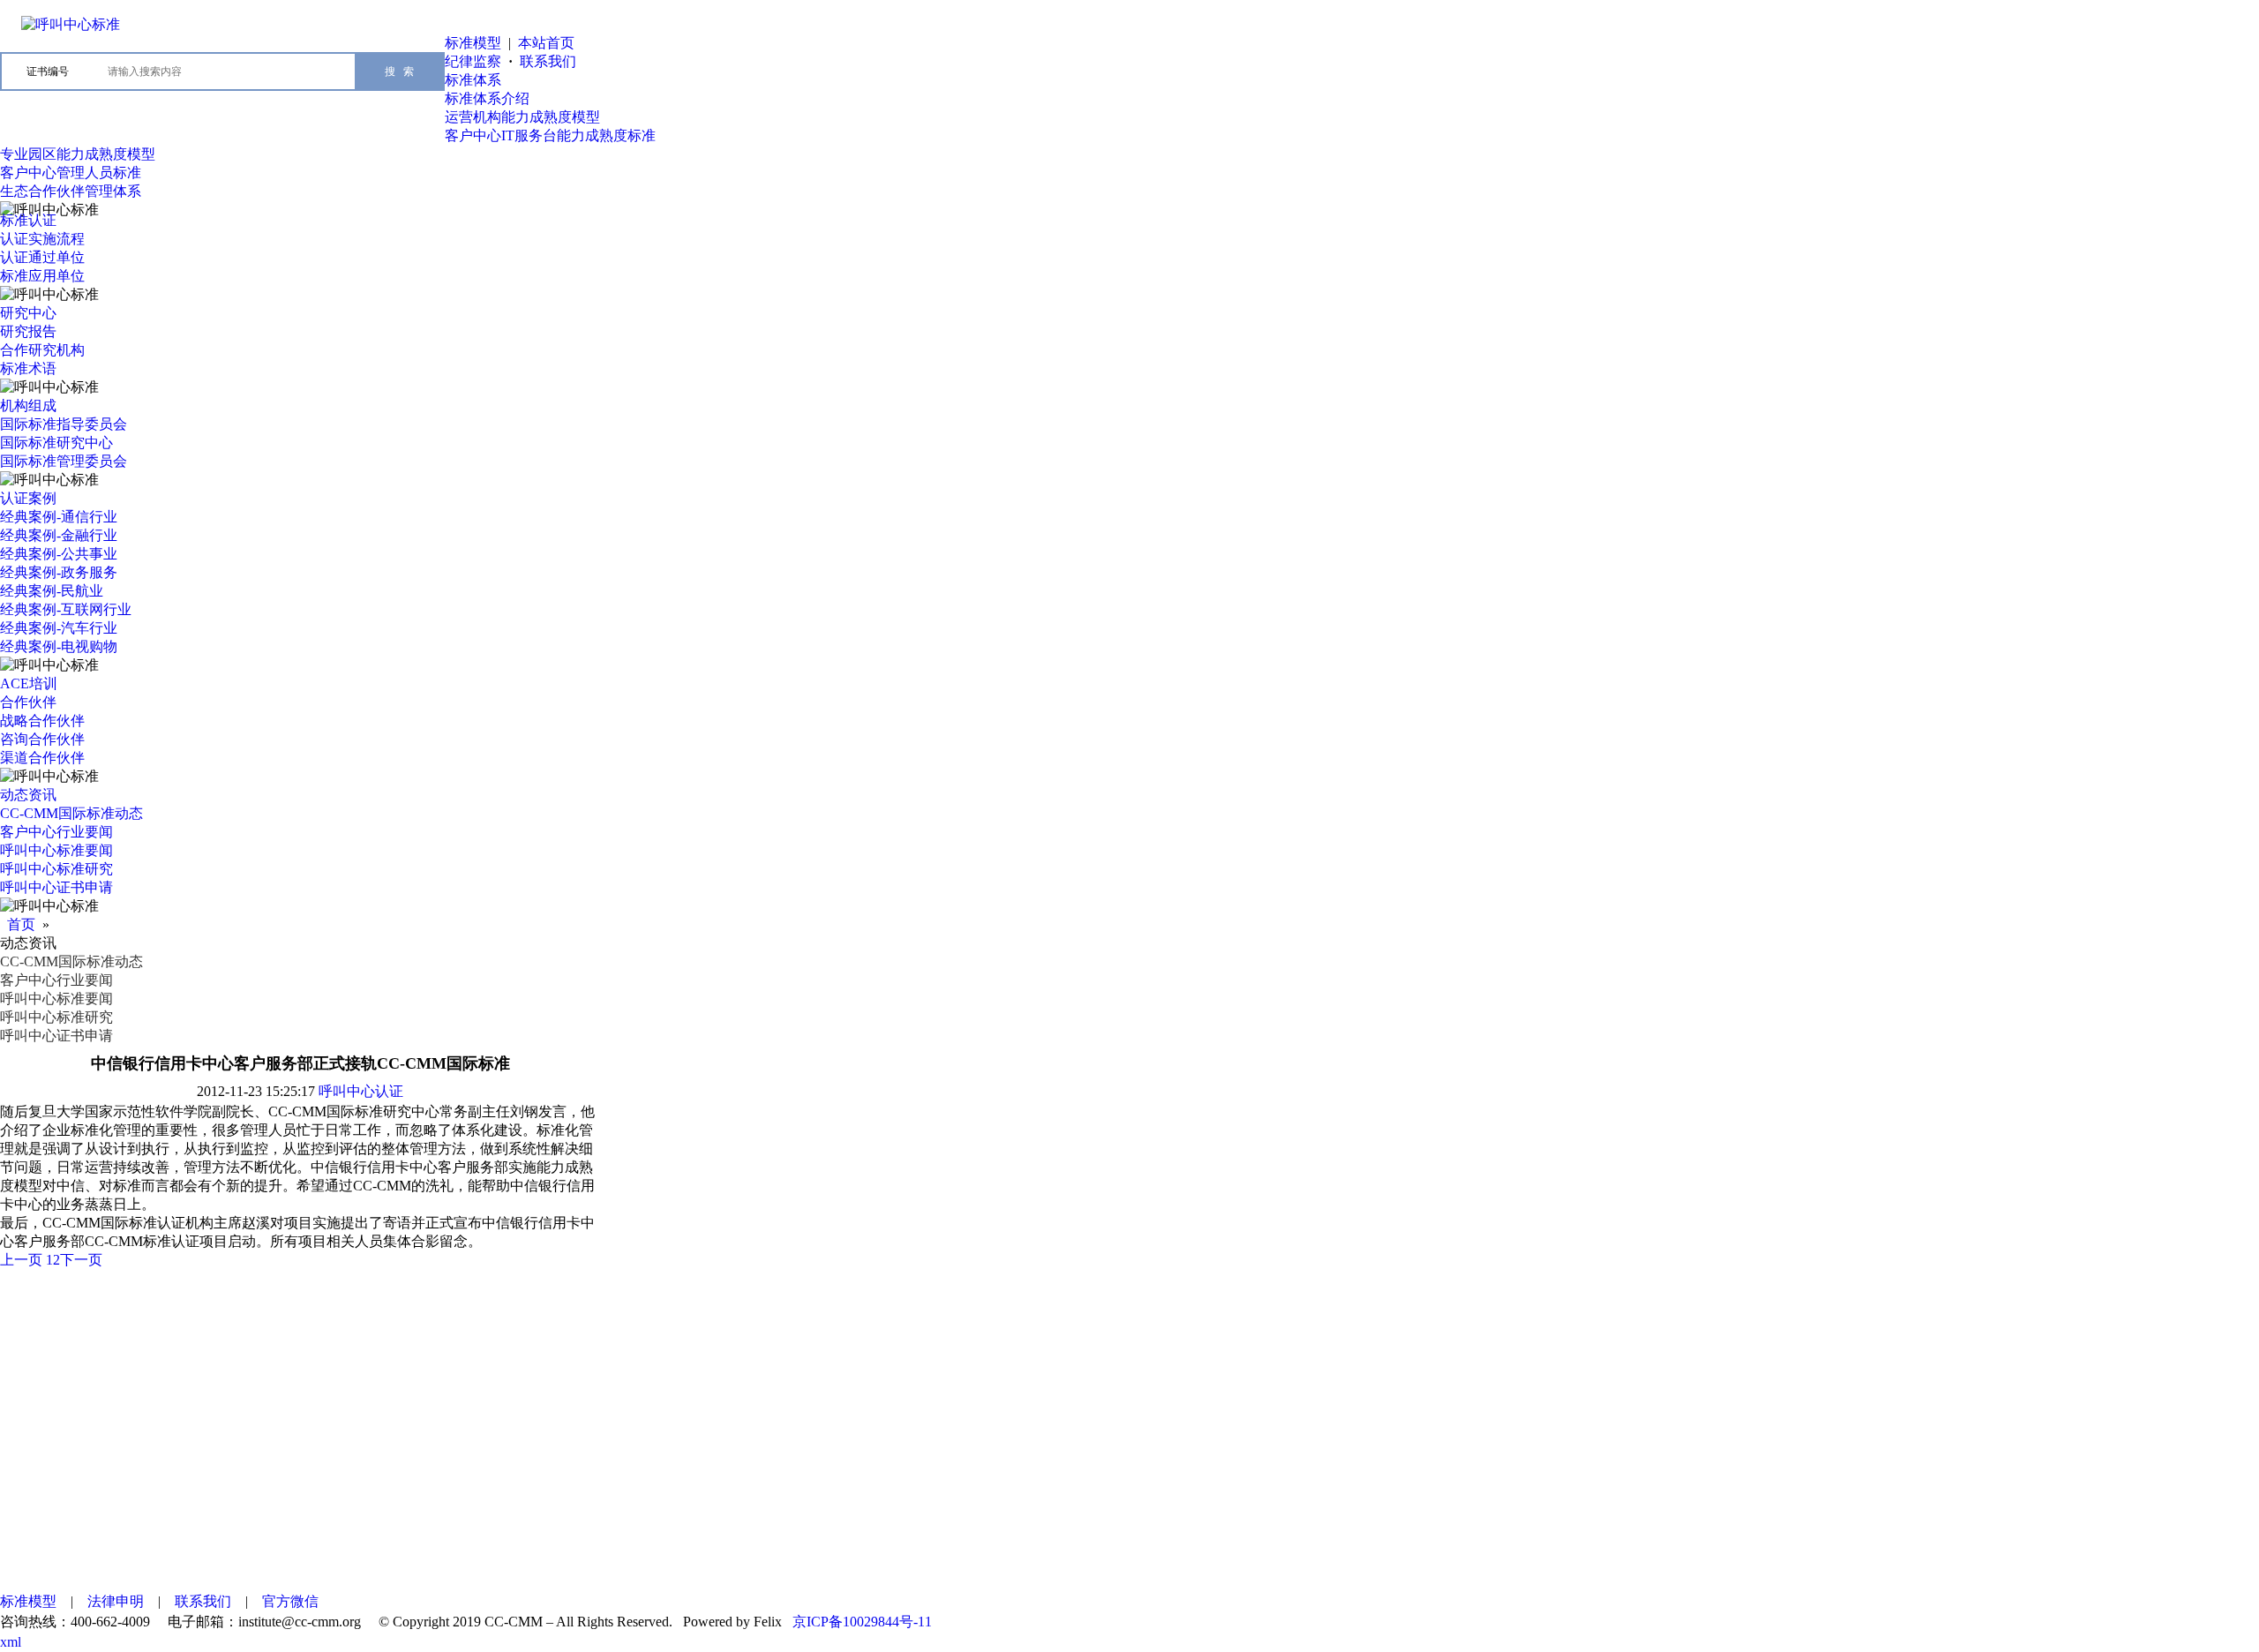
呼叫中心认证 (361, 1091)
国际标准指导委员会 (64, 424)
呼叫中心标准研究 (56, 869)
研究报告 (28, 331)
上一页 (21, 1260)
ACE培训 (29, 683)
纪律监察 (473, 61)
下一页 (81, 1260)
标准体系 (473, 80)
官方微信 (290, 1601)
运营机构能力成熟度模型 (522, 117)
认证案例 (28, 498)
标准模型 (473, 43)
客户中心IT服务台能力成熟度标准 (550, 135)
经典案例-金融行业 (59, 535)
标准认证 (28, 220)
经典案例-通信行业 (59, 517)
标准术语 (28, 368)
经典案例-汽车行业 (59, 628)
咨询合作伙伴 (42, 739)
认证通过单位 (42, 257)
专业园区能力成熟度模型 (78, 154)
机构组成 (28, 405)
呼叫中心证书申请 (56, 887)
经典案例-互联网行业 (66, 609)
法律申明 (116, 1601)
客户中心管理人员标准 (71, 173)
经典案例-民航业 (52, 591)
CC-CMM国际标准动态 (71, 813)
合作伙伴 (28, 702)
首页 (21, 924)
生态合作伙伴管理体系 (71, 191)
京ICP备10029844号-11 (862, 1622)
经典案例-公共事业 (59, 554)
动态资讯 (28, 795)
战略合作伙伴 (42, 721)
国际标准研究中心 (56, 443)
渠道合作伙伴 (42, 758)
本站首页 (546, 43)
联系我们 (548, 61)
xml (11, 1642)
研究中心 (28, 313)
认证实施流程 (42, 239)
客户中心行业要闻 (56, 832)
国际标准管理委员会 (64, 461)
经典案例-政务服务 (59, 572)
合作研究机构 (42, 350)
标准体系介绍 (487, 98)
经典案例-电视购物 (59, 646)
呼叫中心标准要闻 (56, 850)
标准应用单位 (42, 276)
